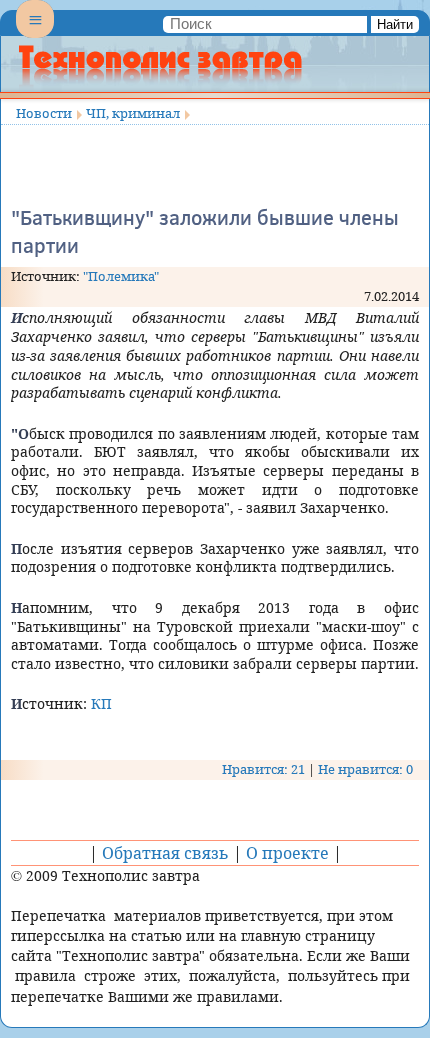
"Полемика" (121, 276)
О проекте (287, 853)
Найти (395, 24)
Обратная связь (165, 853)
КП (101, 703)
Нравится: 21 (263, 769)
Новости (44, 113)
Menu (35, 36)
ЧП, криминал (133, 113)
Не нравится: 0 (365, 769)
